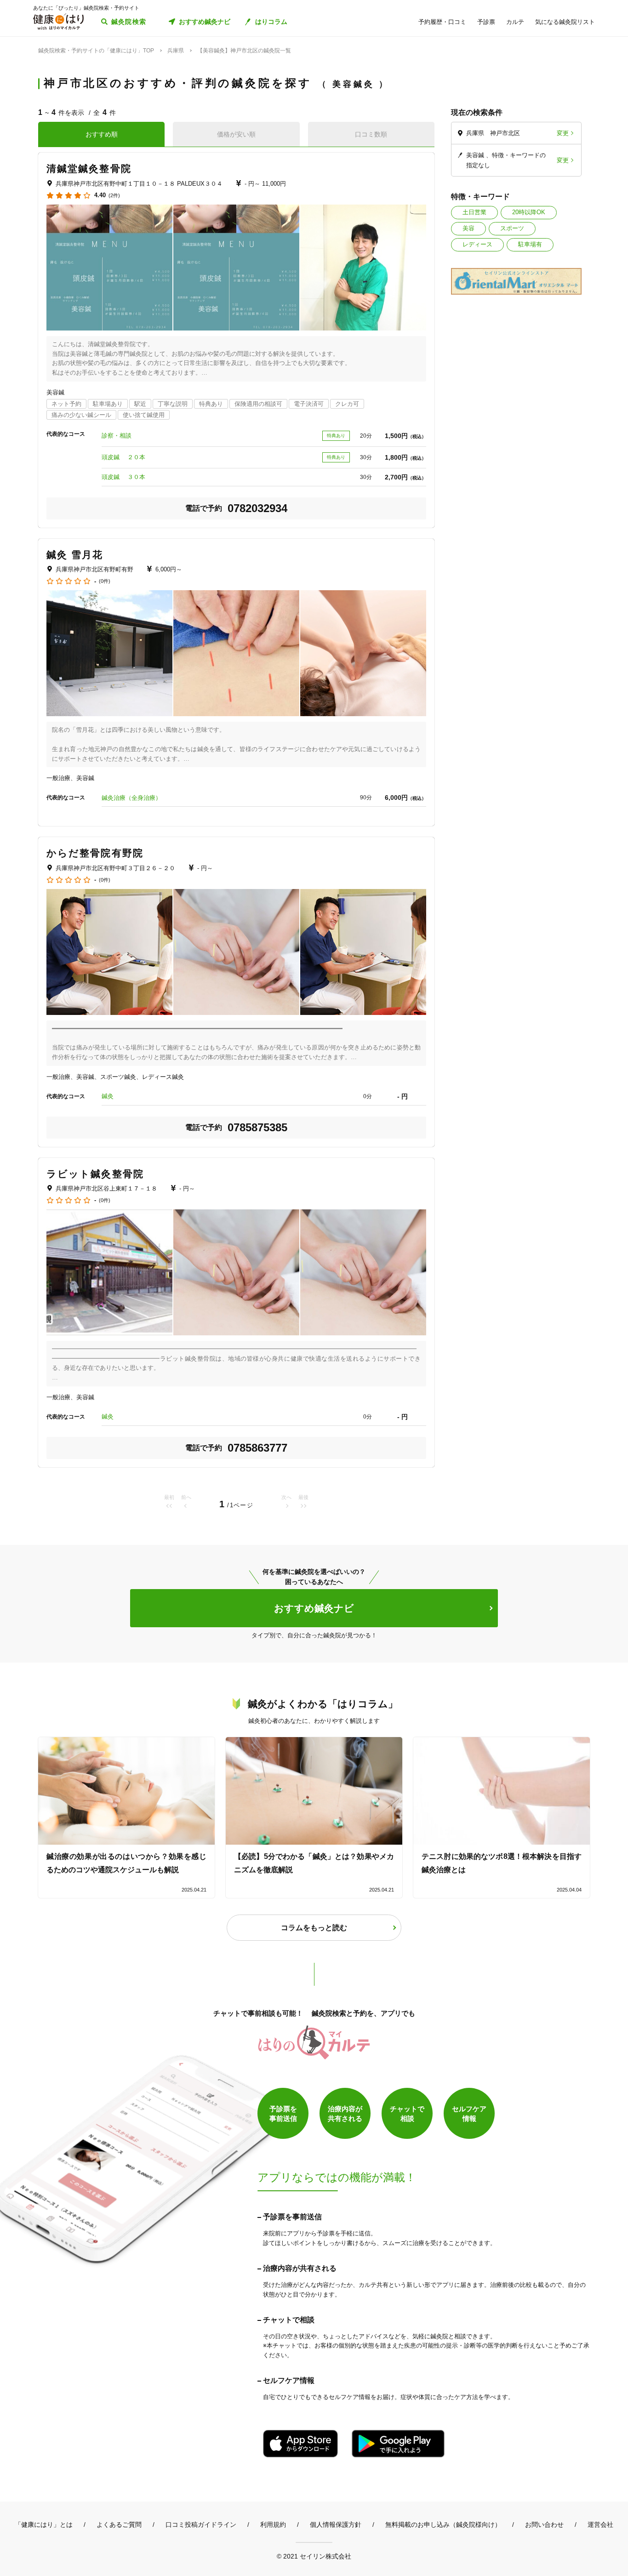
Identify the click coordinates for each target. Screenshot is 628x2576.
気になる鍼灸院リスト (565, 22)
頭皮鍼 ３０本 (123, 477)
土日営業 (474, 212)
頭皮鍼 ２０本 (123, 457)
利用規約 (273, 2525)
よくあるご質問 (119, 2525)
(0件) (105, 581)
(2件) (114, 196)
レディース (477, 244)
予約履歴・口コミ (442, 22)
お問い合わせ (544, 2525)
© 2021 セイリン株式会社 (314, 2556)
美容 (468, 228)
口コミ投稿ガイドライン (201, 2525)
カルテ (515, 22)
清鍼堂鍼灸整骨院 (89, 168)
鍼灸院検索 (129, 22)
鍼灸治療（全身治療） (131, 798)
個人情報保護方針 (336, 2525)
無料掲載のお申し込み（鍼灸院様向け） (443, 2525)
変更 (563, 133)
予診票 (486, 22)
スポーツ (512, 228)
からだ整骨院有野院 (95, 853)
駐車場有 (530, 244)
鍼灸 (108, 1096)
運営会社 (600, 2525)
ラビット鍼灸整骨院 (95, 1174)
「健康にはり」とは (44, 2525)
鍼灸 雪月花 (75, 555)
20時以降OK (529, 212)
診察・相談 (117, 436)
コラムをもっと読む (314, 1928)
